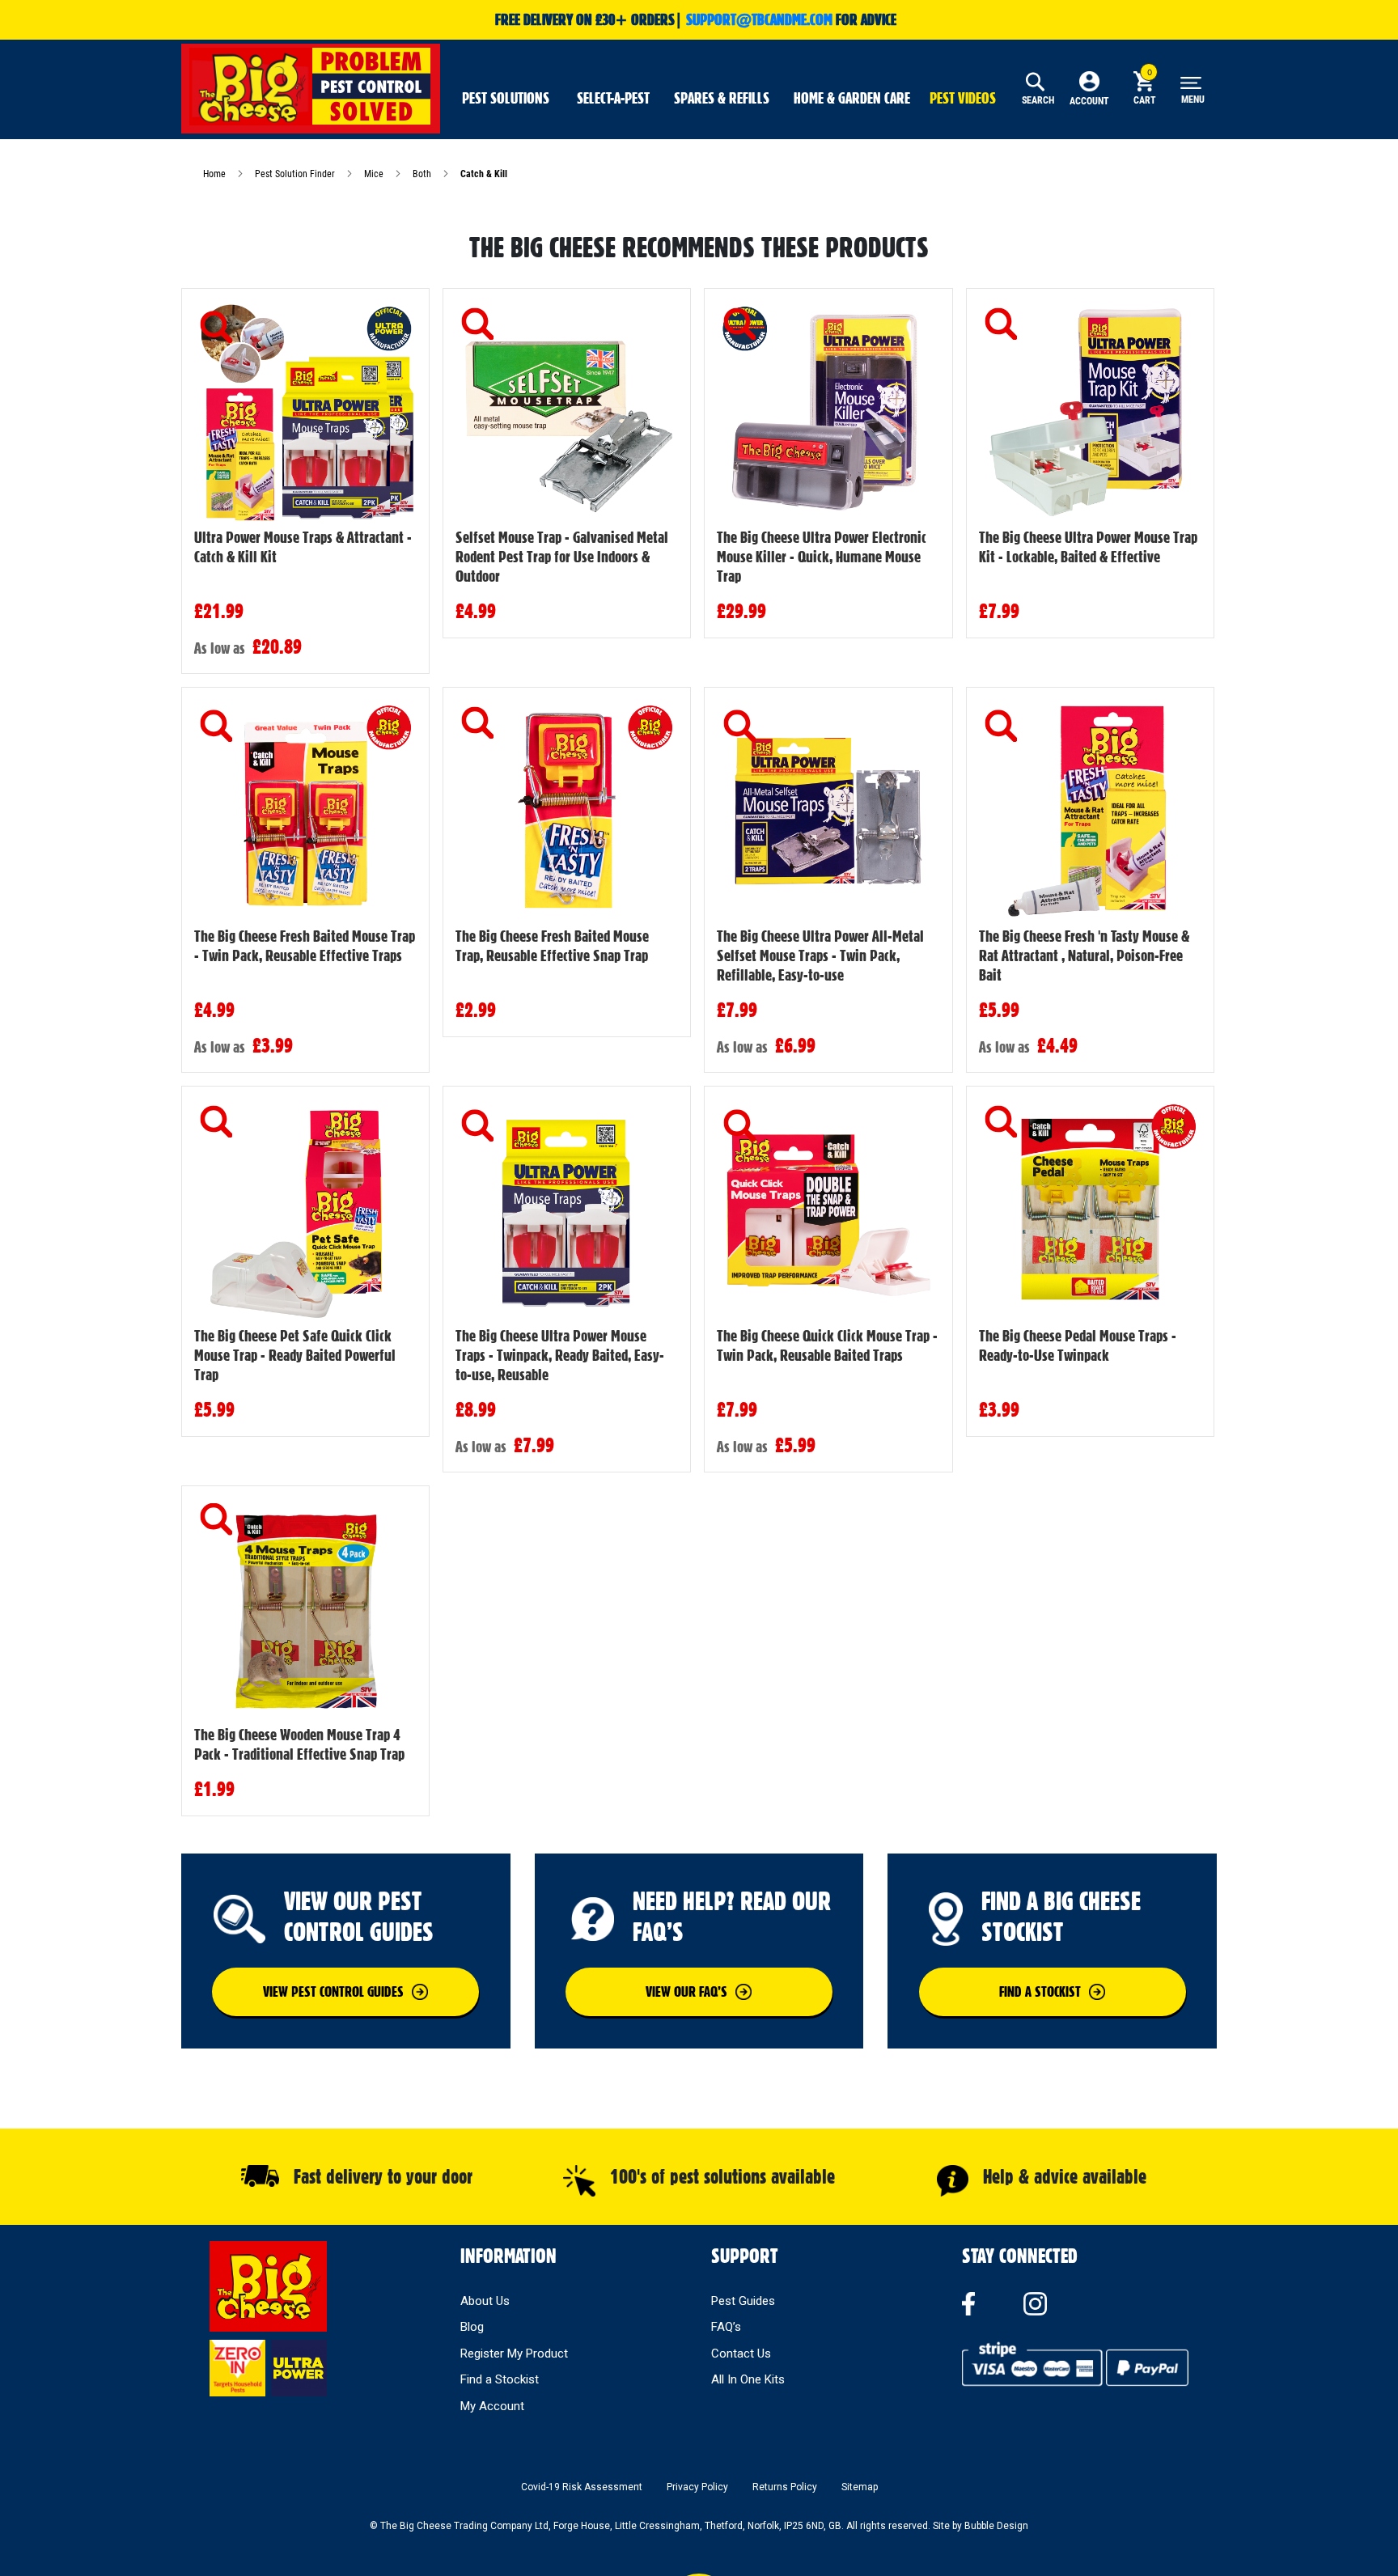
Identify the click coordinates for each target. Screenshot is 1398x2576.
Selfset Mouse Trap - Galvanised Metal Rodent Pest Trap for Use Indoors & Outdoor (562, 557)
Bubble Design (996, 2526)
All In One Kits (748, 2379)
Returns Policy (785, 2487)
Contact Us (741, 2354)
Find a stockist (1040, 1991)
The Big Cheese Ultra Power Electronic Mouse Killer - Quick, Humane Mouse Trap (822, 557)
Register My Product (514, 2354)
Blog (472, 2327)
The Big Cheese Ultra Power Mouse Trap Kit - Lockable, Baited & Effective (1088, 547)
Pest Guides (743, 2301)
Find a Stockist (500, 2379)
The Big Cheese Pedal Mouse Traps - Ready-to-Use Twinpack (1078, 1345)
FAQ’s (726, 2327)
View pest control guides (333, 1991)
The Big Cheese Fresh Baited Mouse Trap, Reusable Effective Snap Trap (552, 946)
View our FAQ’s (686, 1991)
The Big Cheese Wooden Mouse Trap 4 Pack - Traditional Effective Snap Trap (299, 1744)
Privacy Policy (697, 2487)
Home (216, 174)
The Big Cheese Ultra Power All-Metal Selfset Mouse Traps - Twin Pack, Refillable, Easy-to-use (820, 955)
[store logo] (311, 87)
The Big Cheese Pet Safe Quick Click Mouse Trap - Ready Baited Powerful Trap (295, 1355)
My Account (492, 2406)
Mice (375, 174)
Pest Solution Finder (296, 174)
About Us (485, 2301)
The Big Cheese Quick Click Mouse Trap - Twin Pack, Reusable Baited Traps (827, 1345)
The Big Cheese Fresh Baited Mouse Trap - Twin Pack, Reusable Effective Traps (305, 946)
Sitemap (860, 2487)
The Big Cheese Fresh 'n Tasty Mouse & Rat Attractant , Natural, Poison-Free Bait (1084, 955)
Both (423, 174)
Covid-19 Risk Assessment (582, 2487)
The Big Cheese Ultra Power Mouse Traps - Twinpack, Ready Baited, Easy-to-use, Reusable (560, 1355)
